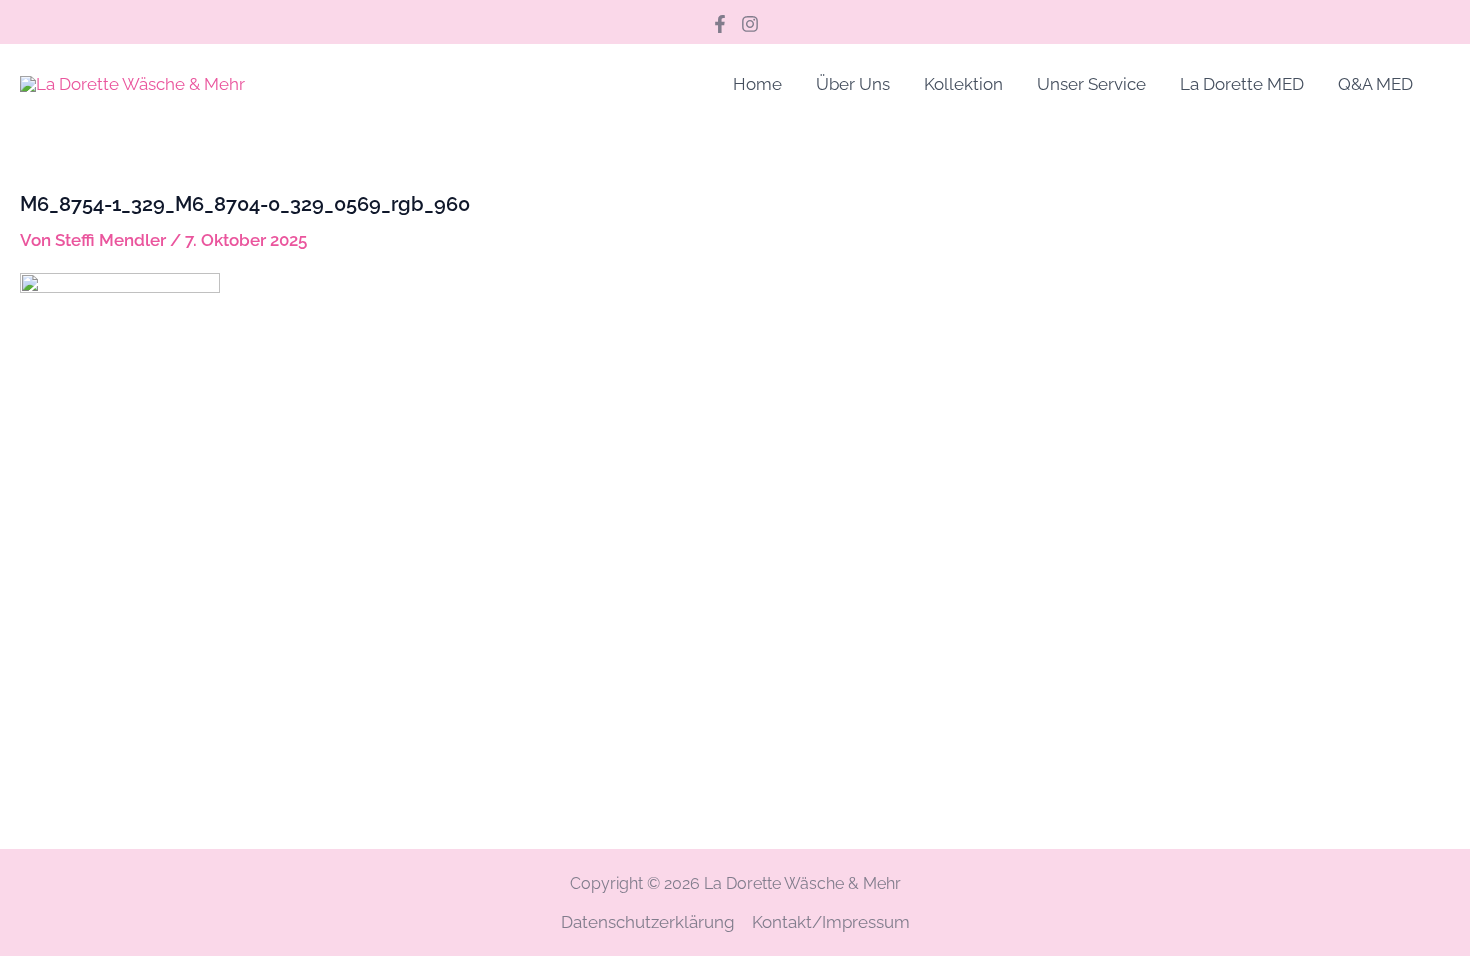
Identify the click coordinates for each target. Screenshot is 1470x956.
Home (757, 84)
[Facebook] (720, 24)
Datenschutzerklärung (648, 922)
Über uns (853, 84)
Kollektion (963, 84)
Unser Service (1091, 84)
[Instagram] (750, 24)
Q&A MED (1375, 84)
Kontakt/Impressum (831, 922)
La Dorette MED (1242, 84)
